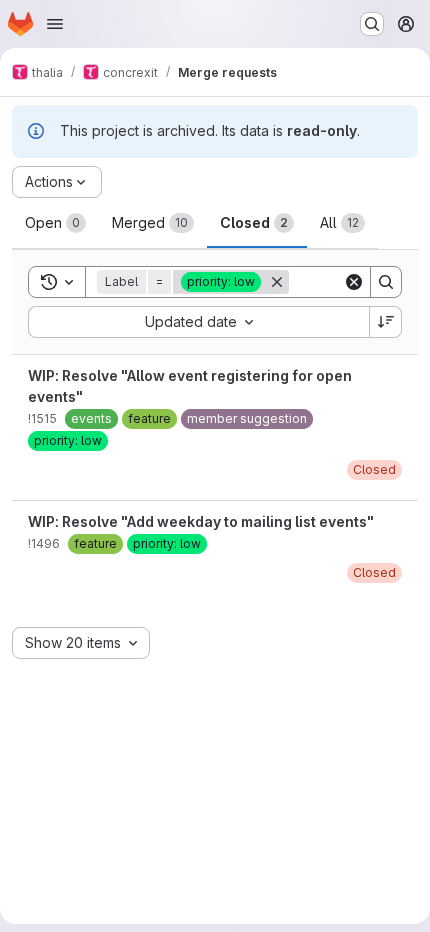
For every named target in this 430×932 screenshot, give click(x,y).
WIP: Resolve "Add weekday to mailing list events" (201, 521)
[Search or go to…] (372, 24)
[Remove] (277, 282)
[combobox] (198, 322)
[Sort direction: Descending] (386, 322)
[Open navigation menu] (55, 24)
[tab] (55, 223)
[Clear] (354, 282)
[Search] (386, 282)
